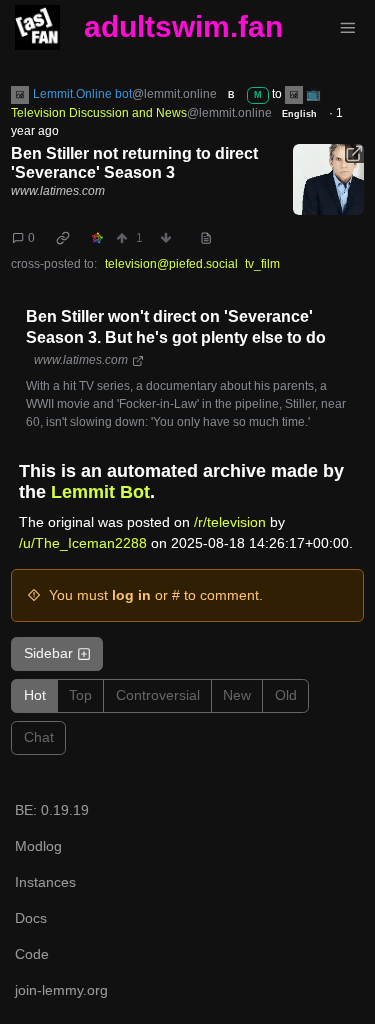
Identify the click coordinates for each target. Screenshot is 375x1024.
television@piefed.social (171, 264)
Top (80, 695)
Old (286, 695)
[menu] (347, 28)
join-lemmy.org (61, 990)
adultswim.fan (183, 26)
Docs (31, 918)
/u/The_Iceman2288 (83, 543)
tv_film (262, 264)
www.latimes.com (58, 191)
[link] (63, 238)
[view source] (205, 238)
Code (32, 954)
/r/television (230, 522)
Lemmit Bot (100, 492)
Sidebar (48, 653)
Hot (35, 695)
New (237, 695)
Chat (39, 737)
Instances (45, 882)
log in (131, 595)
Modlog (38, 846)
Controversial (158, 695)
